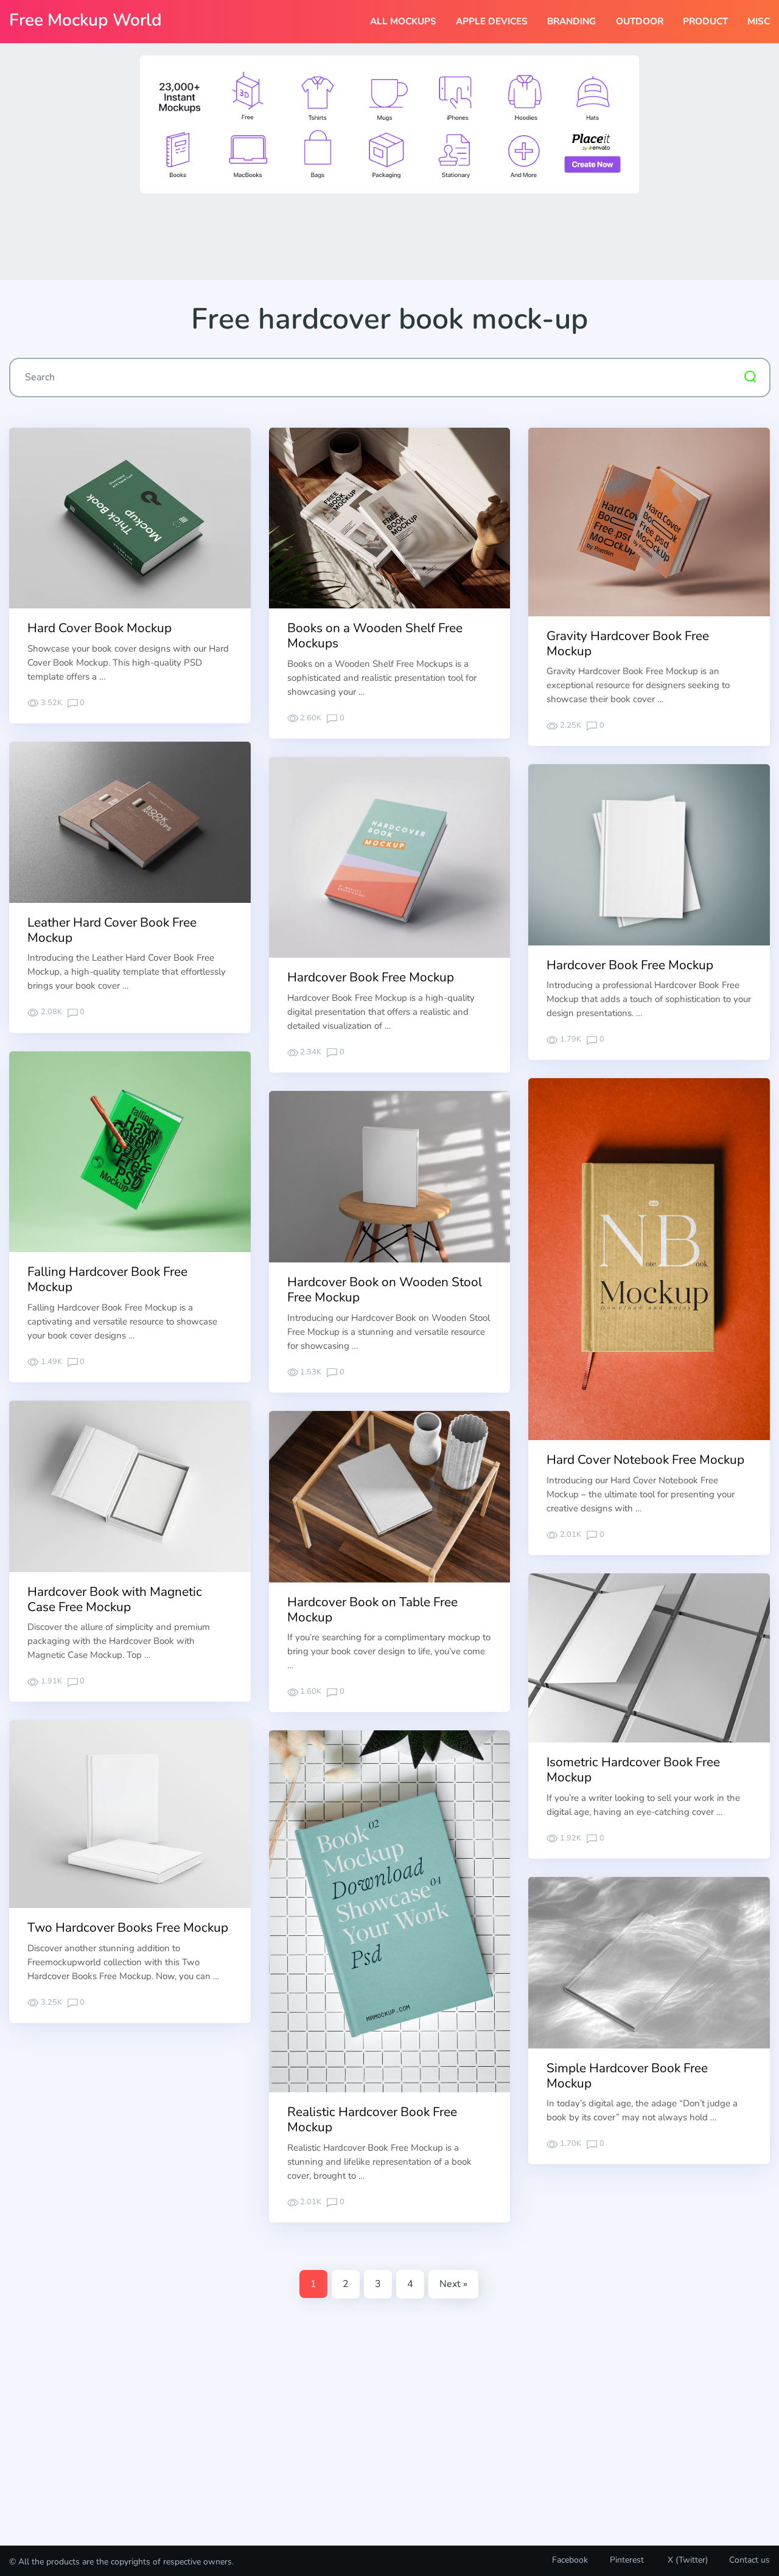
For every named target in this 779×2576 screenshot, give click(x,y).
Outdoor (640, 21)
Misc (759, 21)
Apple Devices (492, 21)
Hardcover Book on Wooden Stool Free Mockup (385, 1290)
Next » (453, 2284)
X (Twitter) (686, 2560)
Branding (571, 21)
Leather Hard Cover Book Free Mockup (112, 930)
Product (705, 21)
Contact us (749, 2560)
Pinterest (627, 2560)
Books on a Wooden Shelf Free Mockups (375, 635)
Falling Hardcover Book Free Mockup (107, 1279)
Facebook (570, 2560)
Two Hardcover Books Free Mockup (128, 1927)
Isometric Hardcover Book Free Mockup (633, 1770)
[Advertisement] (389, 235)
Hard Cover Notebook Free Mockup (645, 1460)
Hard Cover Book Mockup (100, 628)
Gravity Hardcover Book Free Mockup (628, 643)
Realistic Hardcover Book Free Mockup (372, 2119)
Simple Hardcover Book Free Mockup (627, 2076)
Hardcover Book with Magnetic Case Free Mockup (115, 1599)
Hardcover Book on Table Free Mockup (372, 1610)
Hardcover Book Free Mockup (371, 977)
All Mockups (403, 21)
